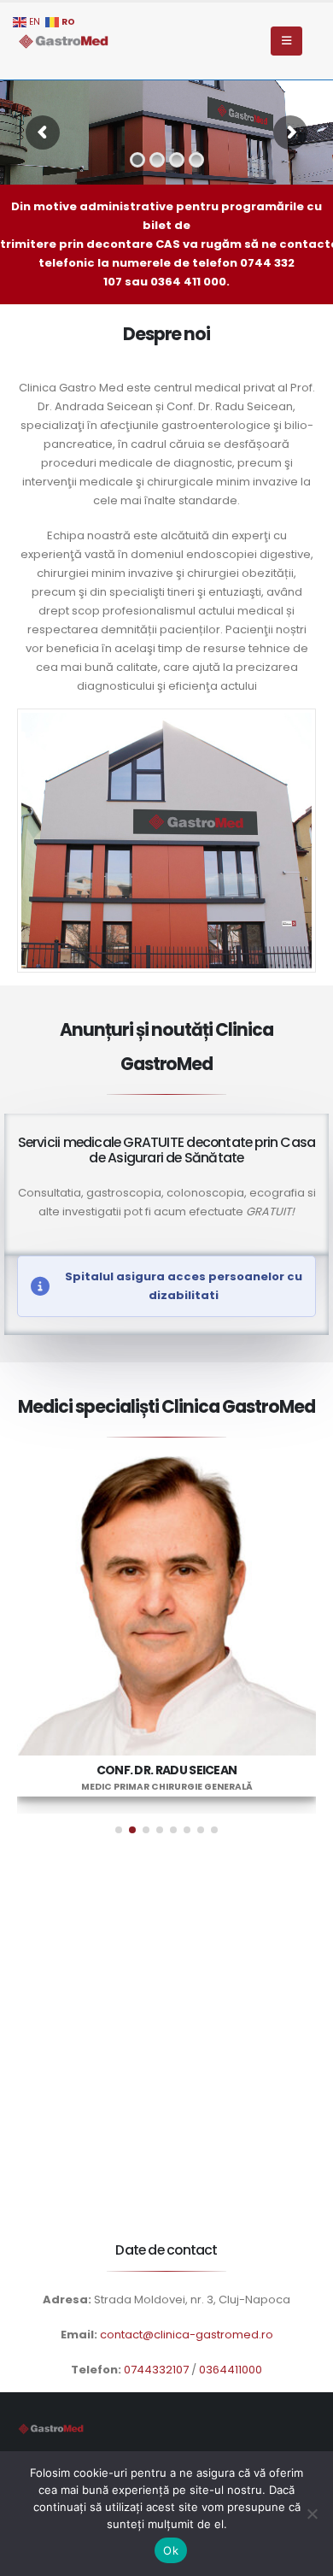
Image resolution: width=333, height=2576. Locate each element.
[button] (119, 1830)
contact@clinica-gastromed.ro (187, 2335)
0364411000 (231, 2370)
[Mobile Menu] (286, 41)
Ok (171, 2550)
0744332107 (156, 2370)
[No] (312, 2514)
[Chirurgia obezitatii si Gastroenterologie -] (64, 41)
